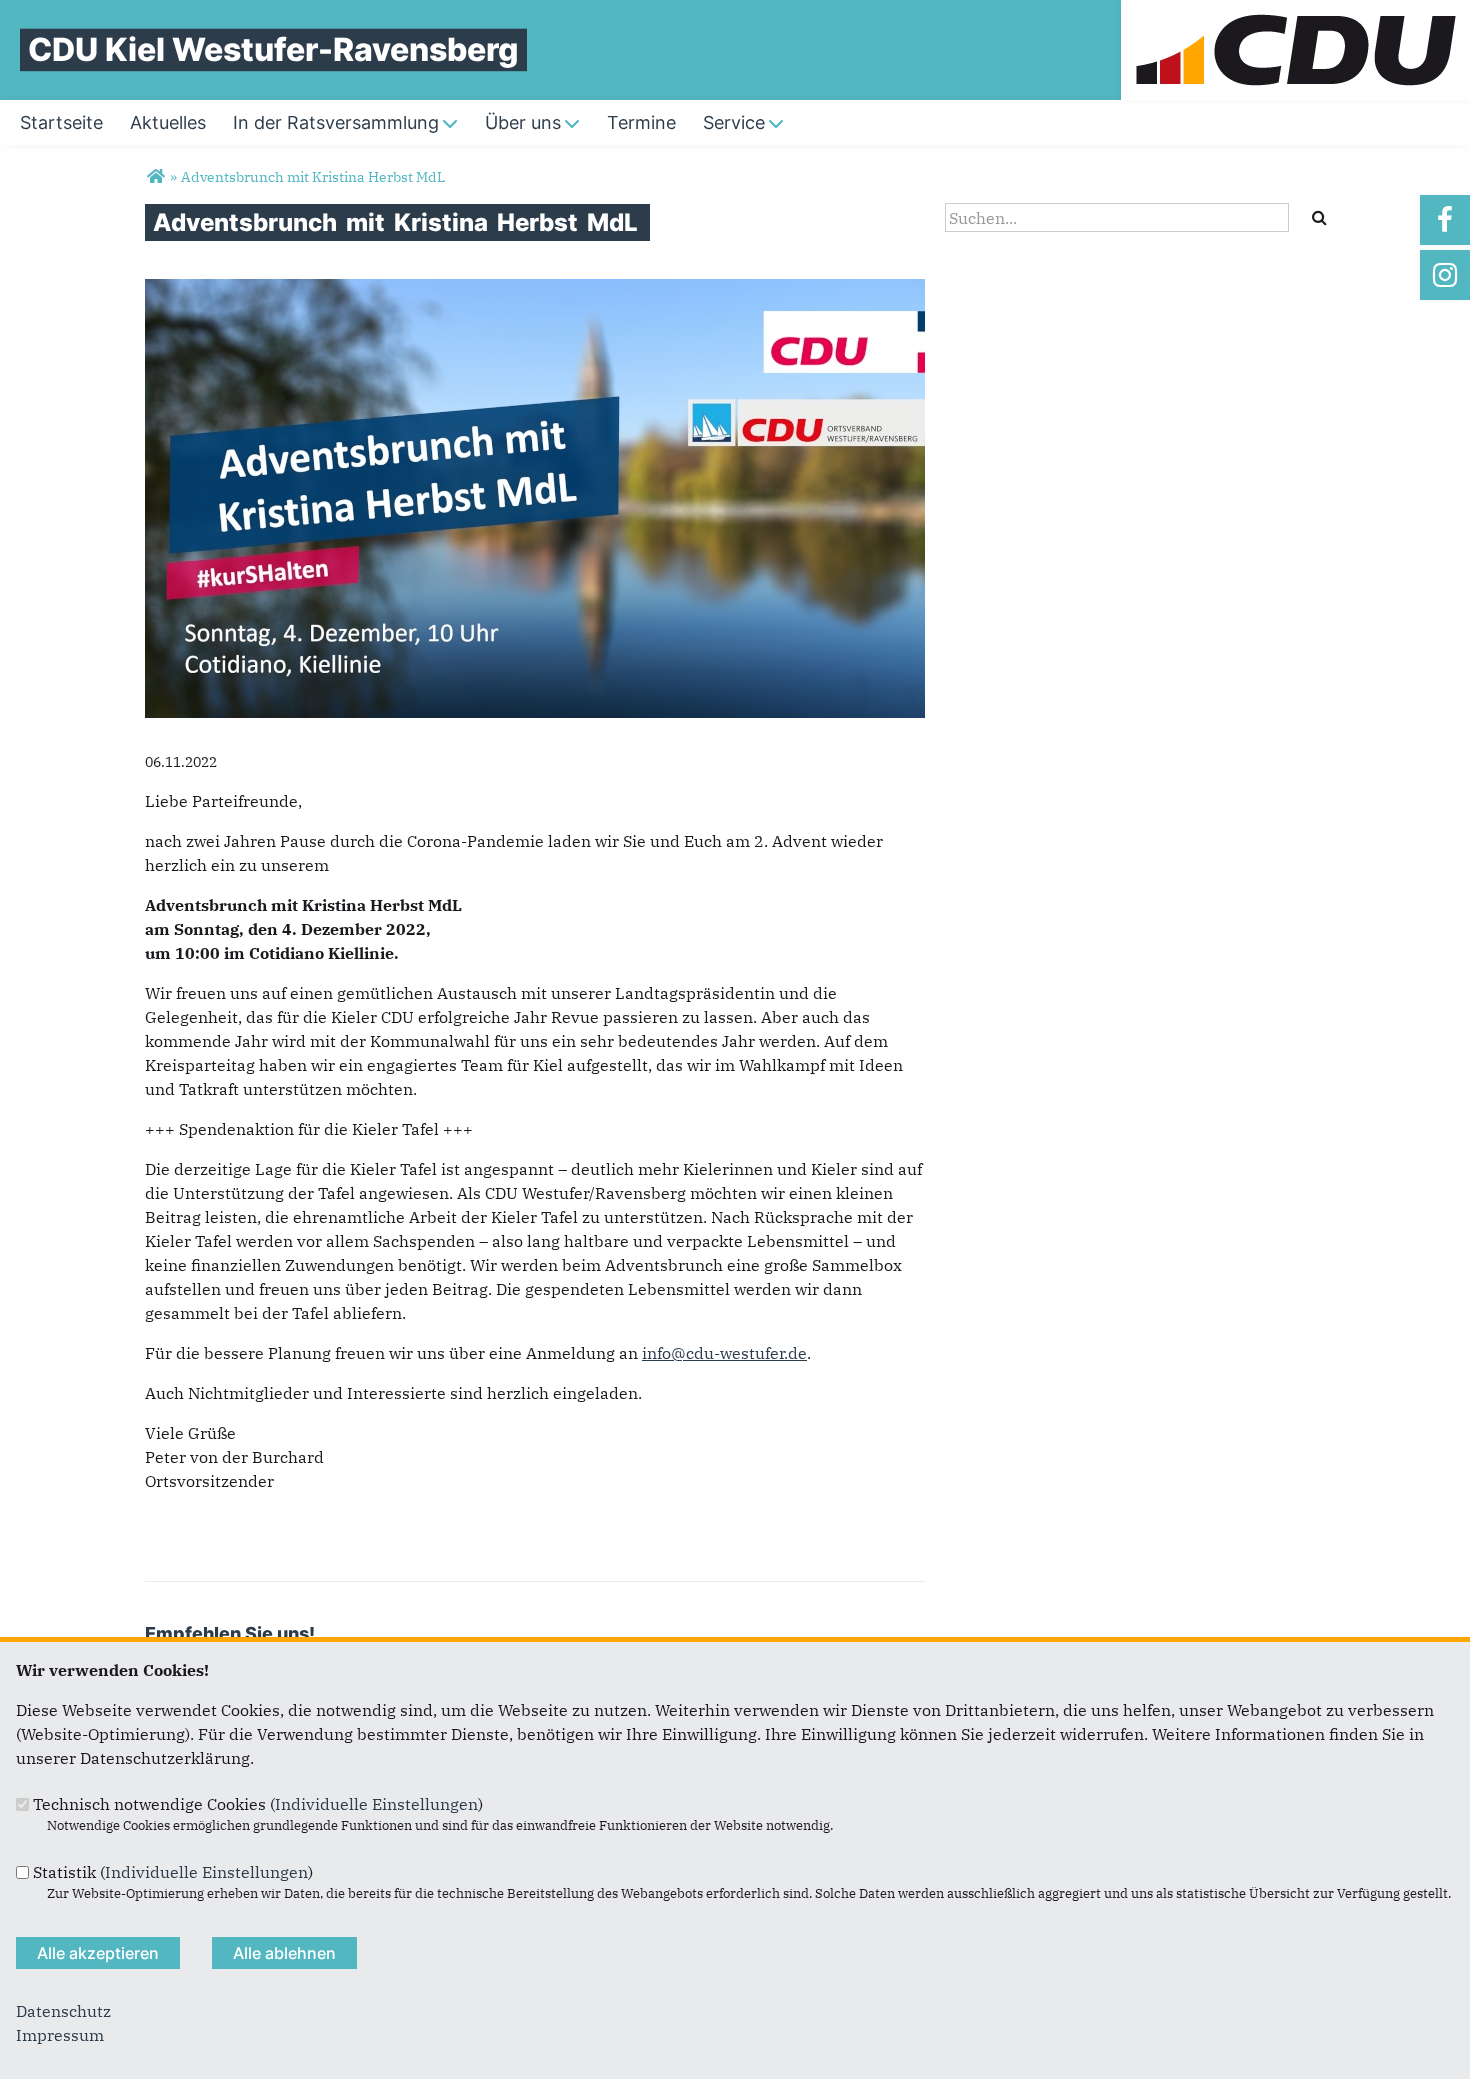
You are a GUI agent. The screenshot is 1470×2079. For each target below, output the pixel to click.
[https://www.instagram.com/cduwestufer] (1445, 275)
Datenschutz (63, 2011)
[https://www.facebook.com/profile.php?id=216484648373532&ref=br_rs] (1445, 220)
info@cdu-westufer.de (724, 1353)
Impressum (60, 2035)
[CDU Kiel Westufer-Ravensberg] (155, 177)
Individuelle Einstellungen (376, 1804)
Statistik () (173, 1872)
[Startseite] (1295, 12)
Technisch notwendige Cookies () (258, 1804)
